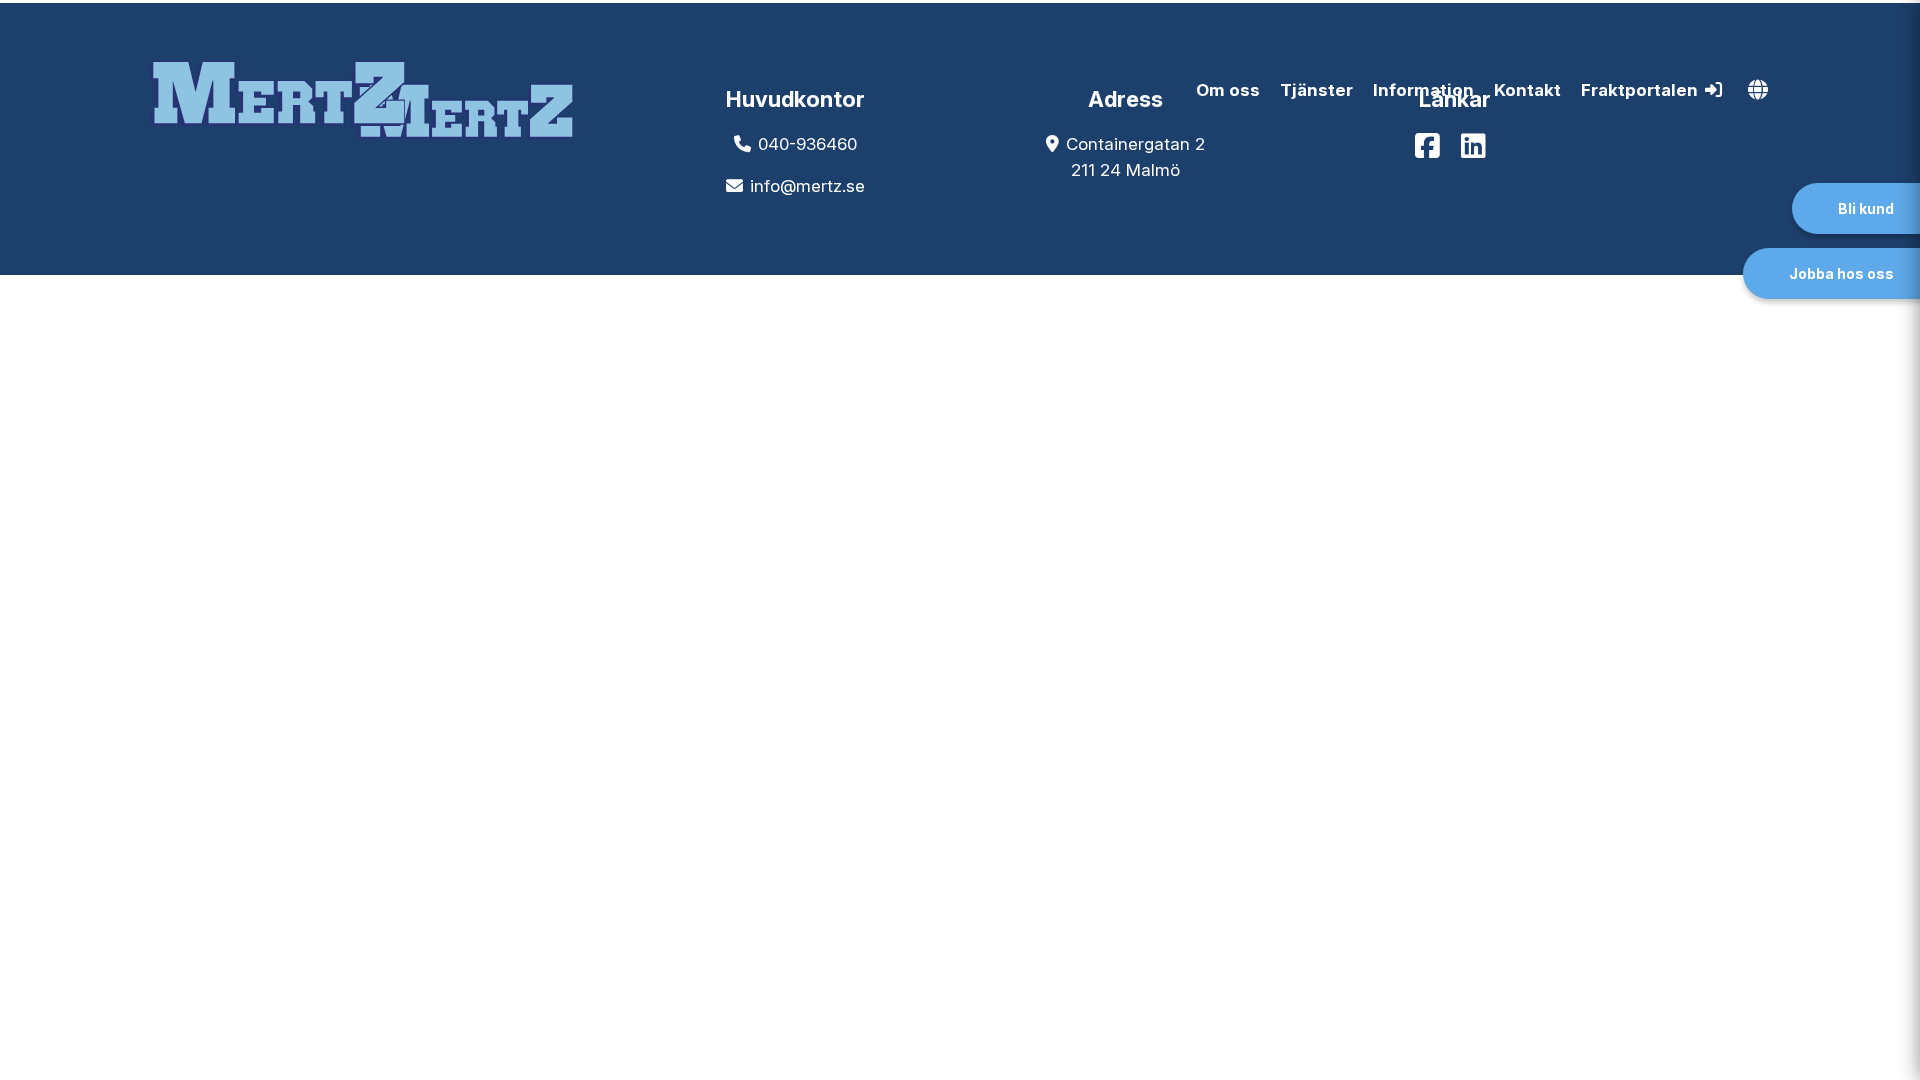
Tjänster (1316, 90)
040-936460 (807, 144)
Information (1423, 90)
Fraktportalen (1639, 90)
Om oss (1228, 90)
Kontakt (1527, 90)
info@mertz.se (807, 186)
